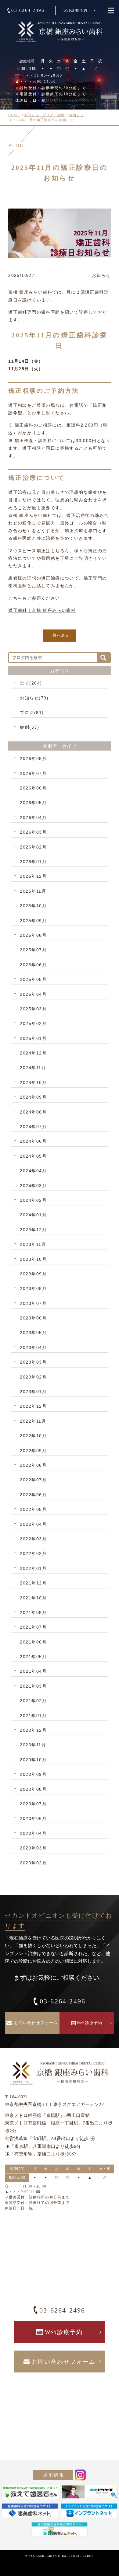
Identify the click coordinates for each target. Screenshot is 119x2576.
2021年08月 (33, 1612)
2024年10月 (33, 1082)
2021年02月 (33, 1701)
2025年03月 (33, 1009)
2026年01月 (33, 862)
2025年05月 (33, 979)
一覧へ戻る (59, 635)
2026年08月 (33, 758)
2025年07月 (33, 950)
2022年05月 (33, 1509)
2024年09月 (33, 1097)
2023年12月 (33, 1230)
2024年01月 (33, 1215)
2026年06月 (33, 788)
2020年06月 (33, 1818)
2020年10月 (33, 1760)
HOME (14, 115)
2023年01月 (33, 1392)
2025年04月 (33, 994)
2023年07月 (33, 1303)
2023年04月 (33, 1347)
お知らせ (76, 115)
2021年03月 (33, 1686)
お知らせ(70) (34, 698)
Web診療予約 (76, 10)
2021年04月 (33, 1671)
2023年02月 (33, 1377)
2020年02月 (33, 1863)
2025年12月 (33, 876)
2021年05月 (33, 1657)
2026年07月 (33, 773)
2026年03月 (33, 832)
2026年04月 (33, 817)
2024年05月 (33, 1156)
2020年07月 (33, 1804)
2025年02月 (33, 1023)
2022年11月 (33, 1421)
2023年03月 (33, 1362)
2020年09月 (33, 1774)
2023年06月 (33, 1318)
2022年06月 (33, 1495)
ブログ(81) (32, 713)
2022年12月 (33, 1406)
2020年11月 (33, 1745)
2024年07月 (33, 1127)
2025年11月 (33, 891)
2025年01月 (33, 1038)
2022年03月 (33, 1539)
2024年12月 (33, 1053)
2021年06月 (33, 1642)
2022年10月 (33, 1436)
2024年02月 (33, 1200)
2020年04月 (33, 1833)
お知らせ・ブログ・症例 (44, 115)
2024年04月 (33, 1171)
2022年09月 (33, 1451)
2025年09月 (33, 921)
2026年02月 (33, 847)
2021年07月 (33, 1627)
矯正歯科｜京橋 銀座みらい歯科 (42, 610)
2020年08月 (33, 1789)
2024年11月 (33, 1068)
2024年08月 (33, 1112)
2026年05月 (33, 803)
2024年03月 (33, 1186)
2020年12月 (33, 1730)
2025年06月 (33, 965)
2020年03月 (33, 1848)
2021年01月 (33, 1716)
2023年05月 (33, 1333)
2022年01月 (33, 1568)
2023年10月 (33, 1259)
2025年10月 (33, 906)
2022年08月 (33, 1465)
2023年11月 (33, 1244)
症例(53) (29, 727)
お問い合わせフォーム (36, 2023)
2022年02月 (33, 1553)
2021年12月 (33, 1583)
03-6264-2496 (28, 10)
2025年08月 (33, 935)
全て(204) (31, 683)
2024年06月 (33, 1141)
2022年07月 (33, 1480)
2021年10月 (33, 1598)
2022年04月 (33, 1524)
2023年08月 (33, 1288)
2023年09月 (33, 1274)
